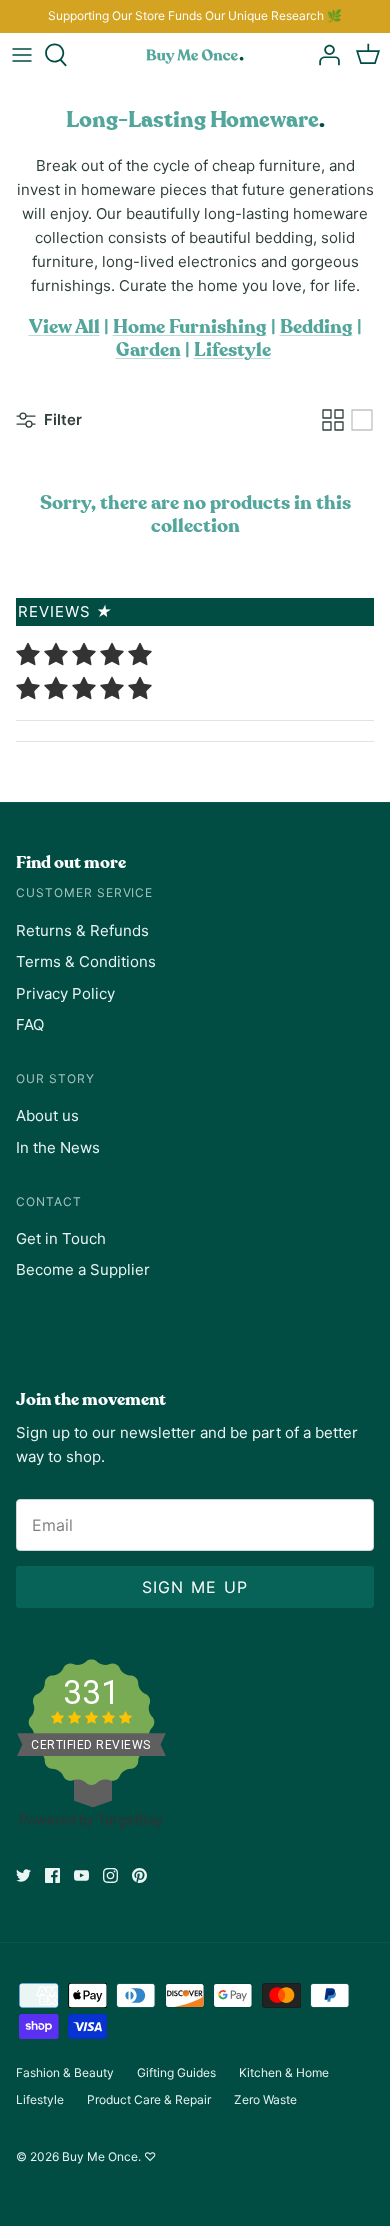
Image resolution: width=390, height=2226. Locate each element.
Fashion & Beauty (65, 2072)
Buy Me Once (100, 2156)
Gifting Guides (176, 2072)
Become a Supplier (83, 1269)
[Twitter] (23, 1875)
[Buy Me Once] (195, 55)
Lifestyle (232, 350)
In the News (58, 1147)
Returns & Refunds (82, 930)
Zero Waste (265, 2099)
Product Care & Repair (149, 2099)
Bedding (316, 327)
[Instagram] (110, 1875)
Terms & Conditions (86, 961)
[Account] (324, 55)
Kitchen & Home (284, 2072)
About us (47, 1115)
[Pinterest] (139, 1875)
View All (64, 327)
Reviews (65, 611)
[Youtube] (81, 1875)
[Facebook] (52, 1875)
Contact (49, 1201)
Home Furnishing (190, 327)
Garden (148, 350)
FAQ (30, 1024)
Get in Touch (61, 1238)
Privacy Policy (65, 993)
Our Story (55, 1078)
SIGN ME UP (195, 1587)
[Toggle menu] (22, 55)
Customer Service (84, 892)
